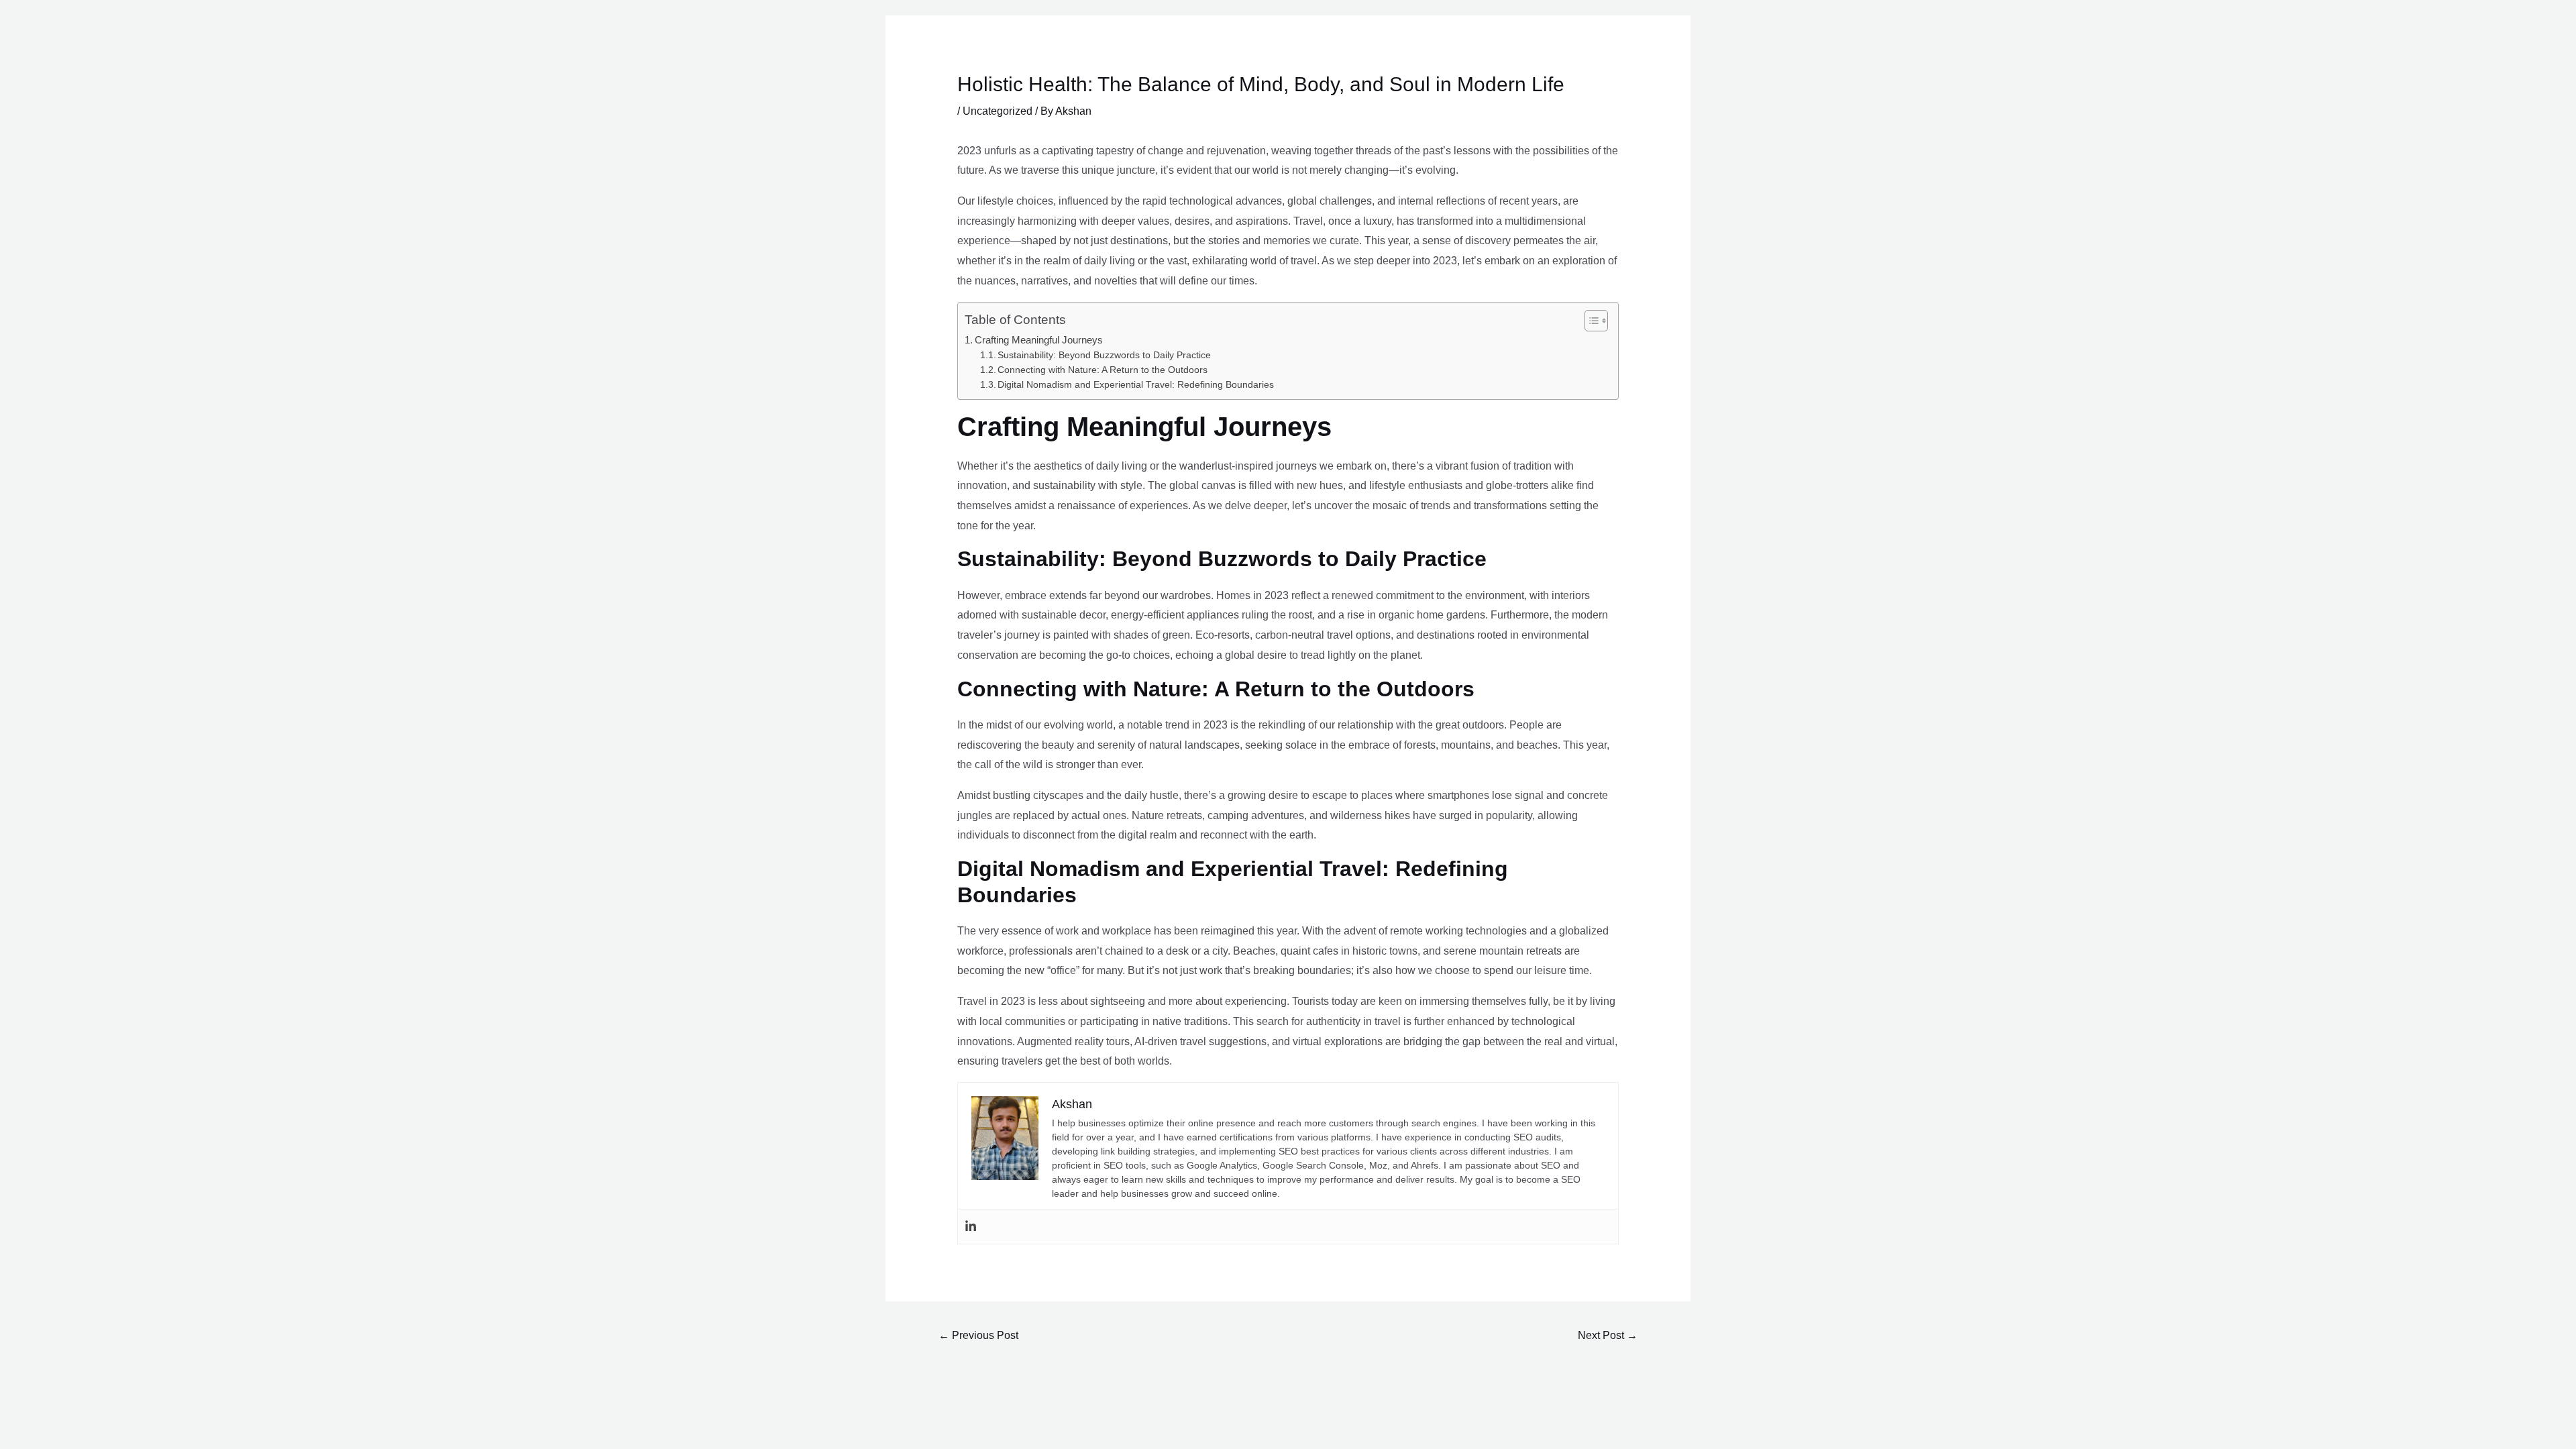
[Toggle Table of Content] (1590, 321)
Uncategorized (998, 111)
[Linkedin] (971, 1227)
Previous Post (978, 1335)
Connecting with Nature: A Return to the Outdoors (1103, 370)
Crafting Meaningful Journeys (1039, 340)
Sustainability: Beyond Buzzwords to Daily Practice (1104, 355)
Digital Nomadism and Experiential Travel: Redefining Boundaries (1136, 385)
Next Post (1608, 1335)
